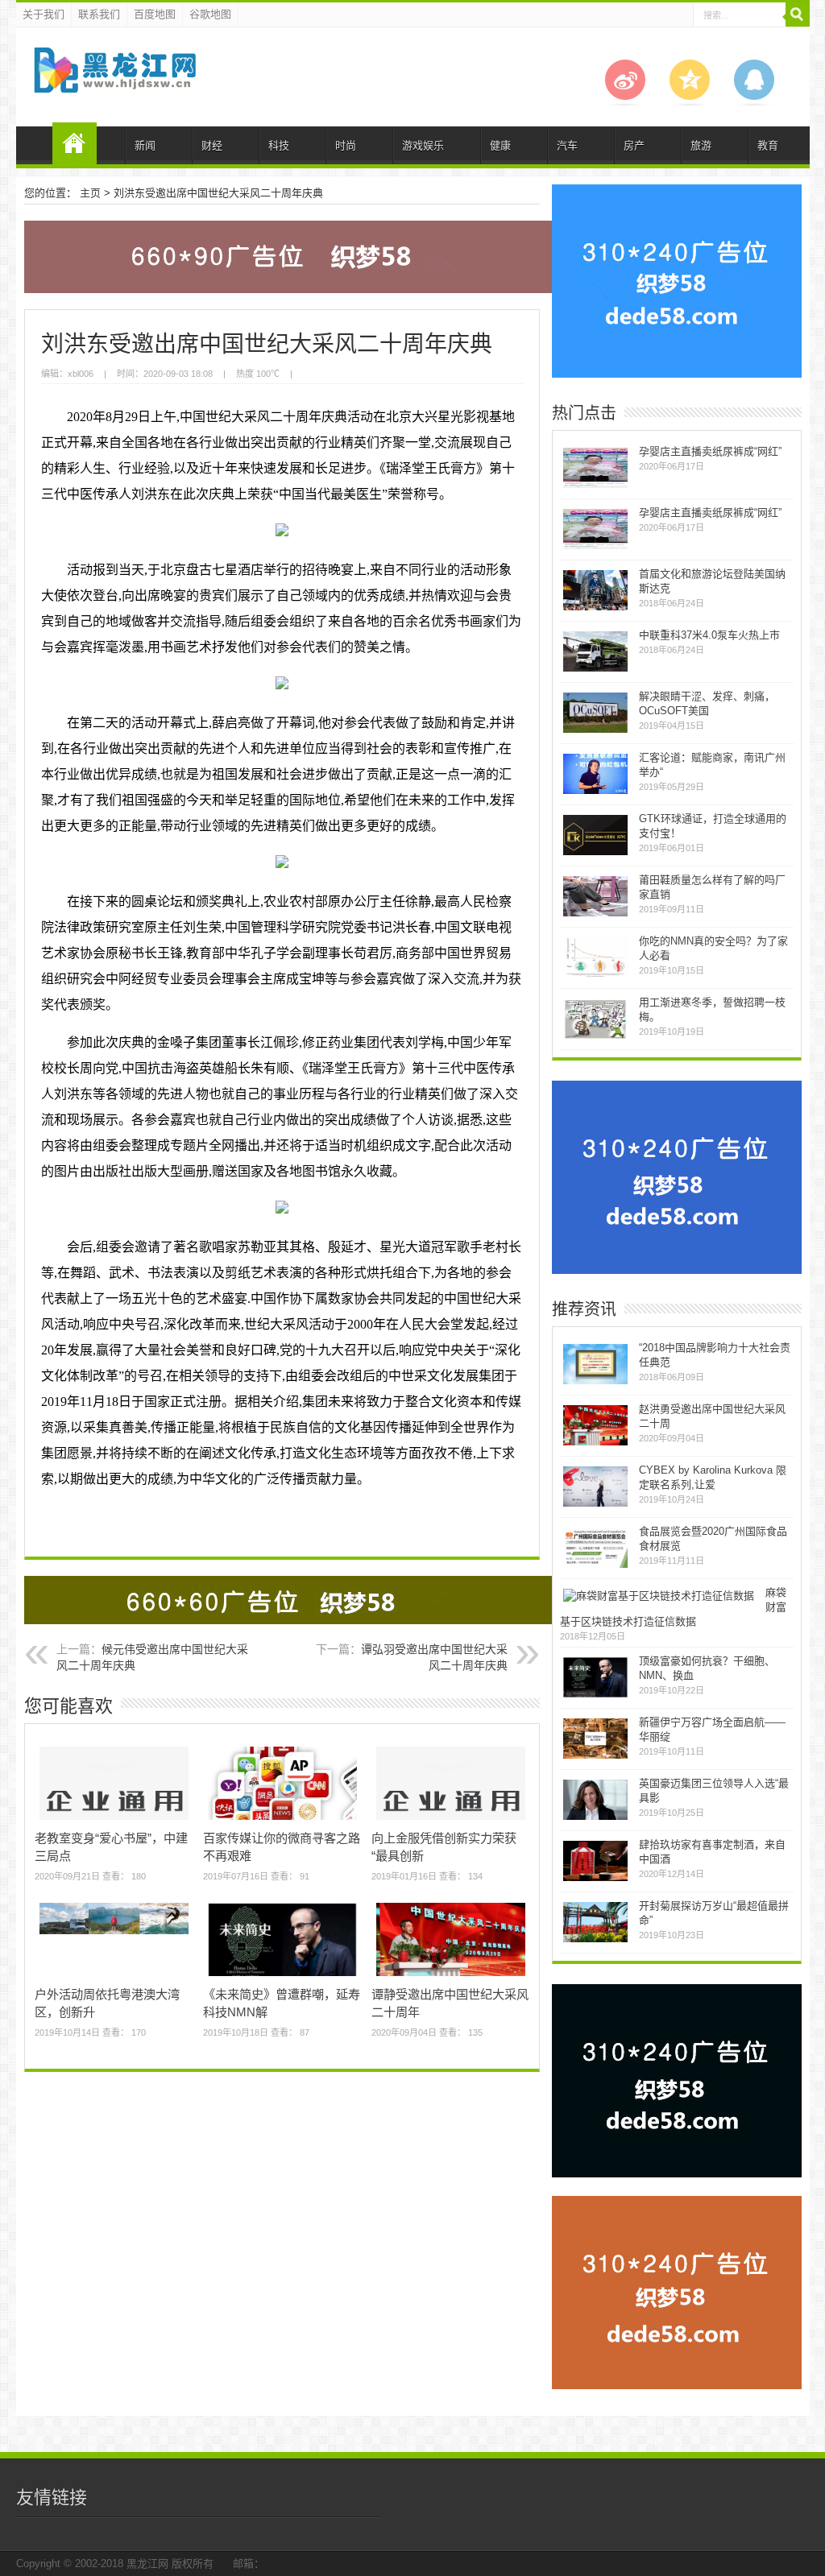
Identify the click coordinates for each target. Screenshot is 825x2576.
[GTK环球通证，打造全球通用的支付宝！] (595, 853)
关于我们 (44, 14)
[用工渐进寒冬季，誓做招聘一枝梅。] (595, 1037)
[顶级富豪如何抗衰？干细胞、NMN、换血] (595, 1695)
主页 (90, 193)
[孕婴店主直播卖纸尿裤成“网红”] (595, 486)
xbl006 (81, 374)
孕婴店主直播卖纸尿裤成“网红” (710, 451)
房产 (634, 145)
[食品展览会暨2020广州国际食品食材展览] (595, 1566)
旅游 (701, 145)
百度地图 (155, 14)
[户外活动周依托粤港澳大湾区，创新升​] (114, 1934)
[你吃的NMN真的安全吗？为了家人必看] (595, 976)
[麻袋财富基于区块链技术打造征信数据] (659, 1596)
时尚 (346, 145)
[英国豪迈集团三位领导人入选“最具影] (595, 1818)
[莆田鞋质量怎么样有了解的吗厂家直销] (595, 914)
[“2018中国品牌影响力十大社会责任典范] (595, 1382)
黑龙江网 (147, 2564)
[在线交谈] (754, 103)
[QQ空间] (690, 103)
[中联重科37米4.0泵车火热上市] (595, 670)
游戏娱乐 (423, 145)
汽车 (567, 145)
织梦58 (75, 143)
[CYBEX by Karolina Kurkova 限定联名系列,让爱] (595, 1505)
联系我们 (99, 14)
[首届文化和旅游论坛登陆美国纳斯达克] (595, 608)
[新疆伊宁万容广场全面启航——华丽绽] (595, 1757)
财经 (212, 145)
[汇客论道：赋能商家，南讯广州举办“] (595, 792)
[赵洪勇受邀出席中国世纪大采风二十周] (595, 1443)
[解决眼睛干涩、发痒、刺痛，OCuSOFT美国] (595, 731)
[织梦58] (114, 81)
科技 (279, 145)
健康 (500, 145)
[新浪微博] (625, 103)
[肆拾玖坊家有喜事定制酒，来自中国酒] (595, 1879)
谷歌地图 (210, 14)
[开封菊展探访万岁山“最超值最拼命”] (595, 1940)
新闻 (145, 145)
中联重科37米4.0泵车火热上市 (709, 635)
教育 (768, 145)
